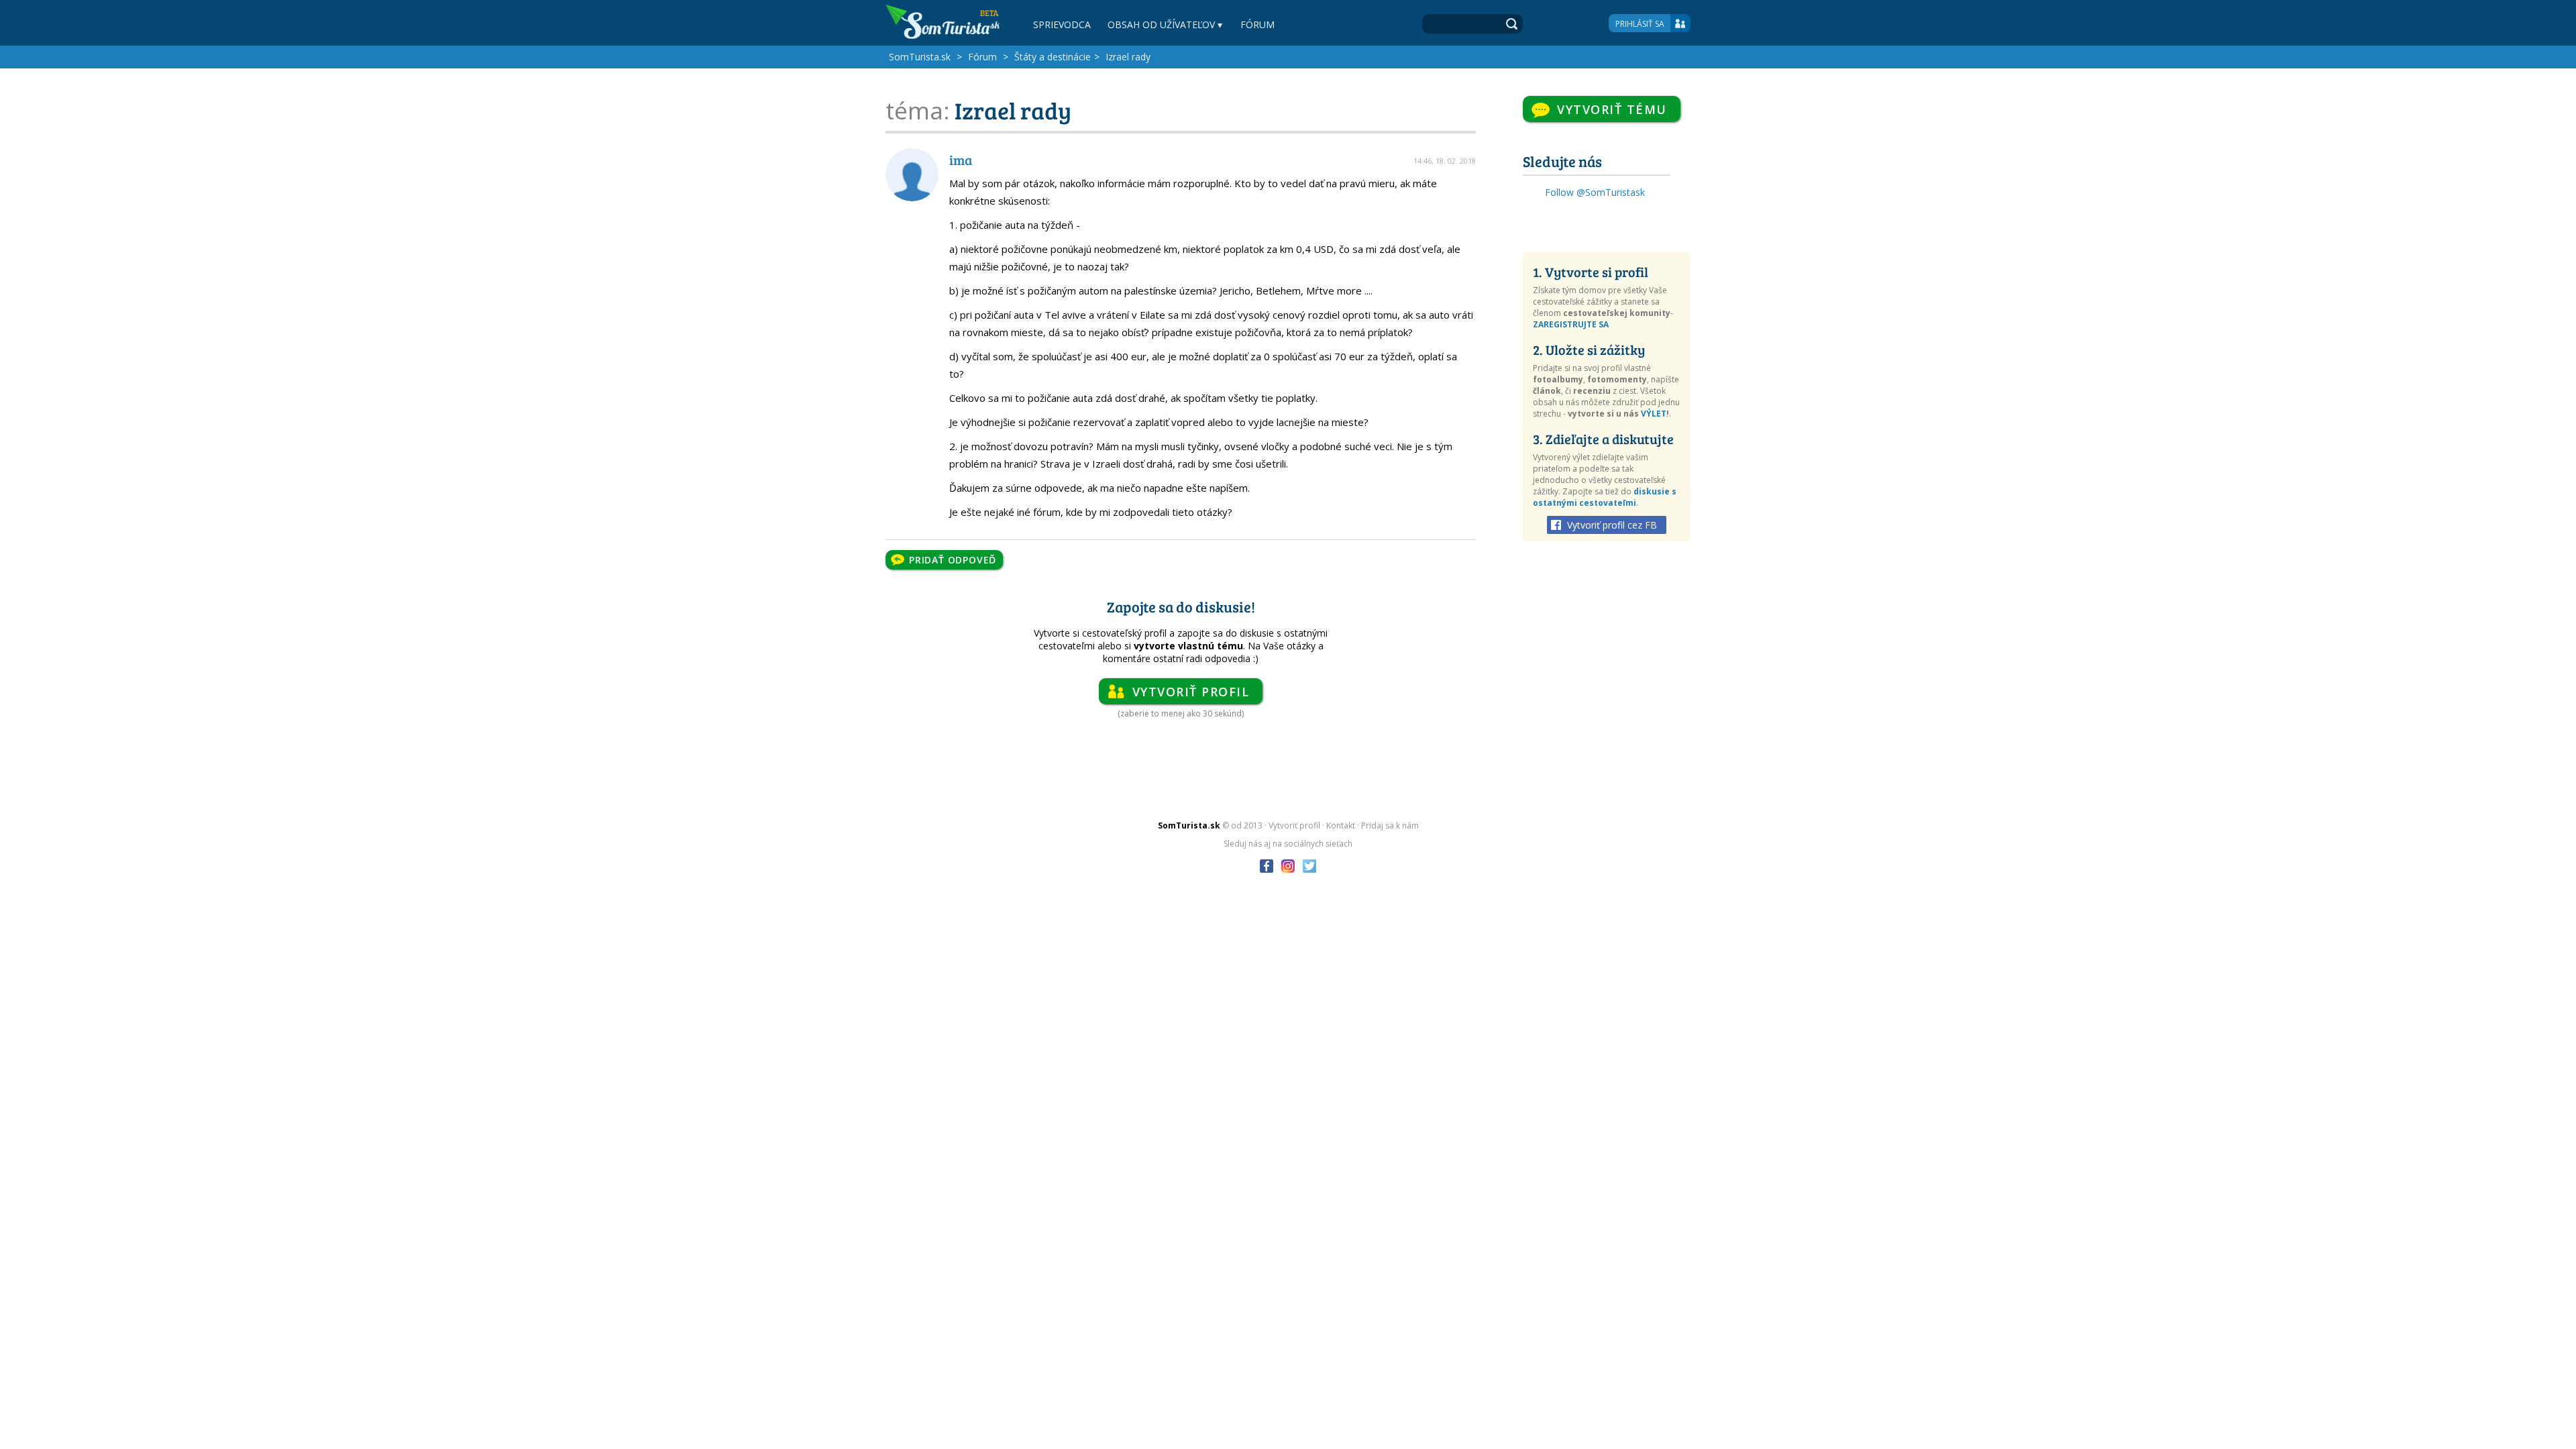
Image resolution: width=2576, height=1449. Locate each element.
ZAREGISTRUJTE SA (1571, 324)
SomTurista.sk (920, 57)
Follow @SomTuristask (1595, 192)
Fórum (1257, 24)
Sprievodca (1062, 24)
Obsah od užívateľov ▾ (1165, 24)
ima (961, 160)
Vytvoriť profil (1191, 692)
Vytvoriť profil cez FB (1612, 525)
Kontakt (1341, 825)
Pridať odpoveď (953, 560)
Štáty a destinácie (1053, 57)
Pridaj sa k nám (1390, 825)
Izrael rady (1128, 57)
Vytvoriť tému (1612, 109)
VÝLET (1654, 414)
